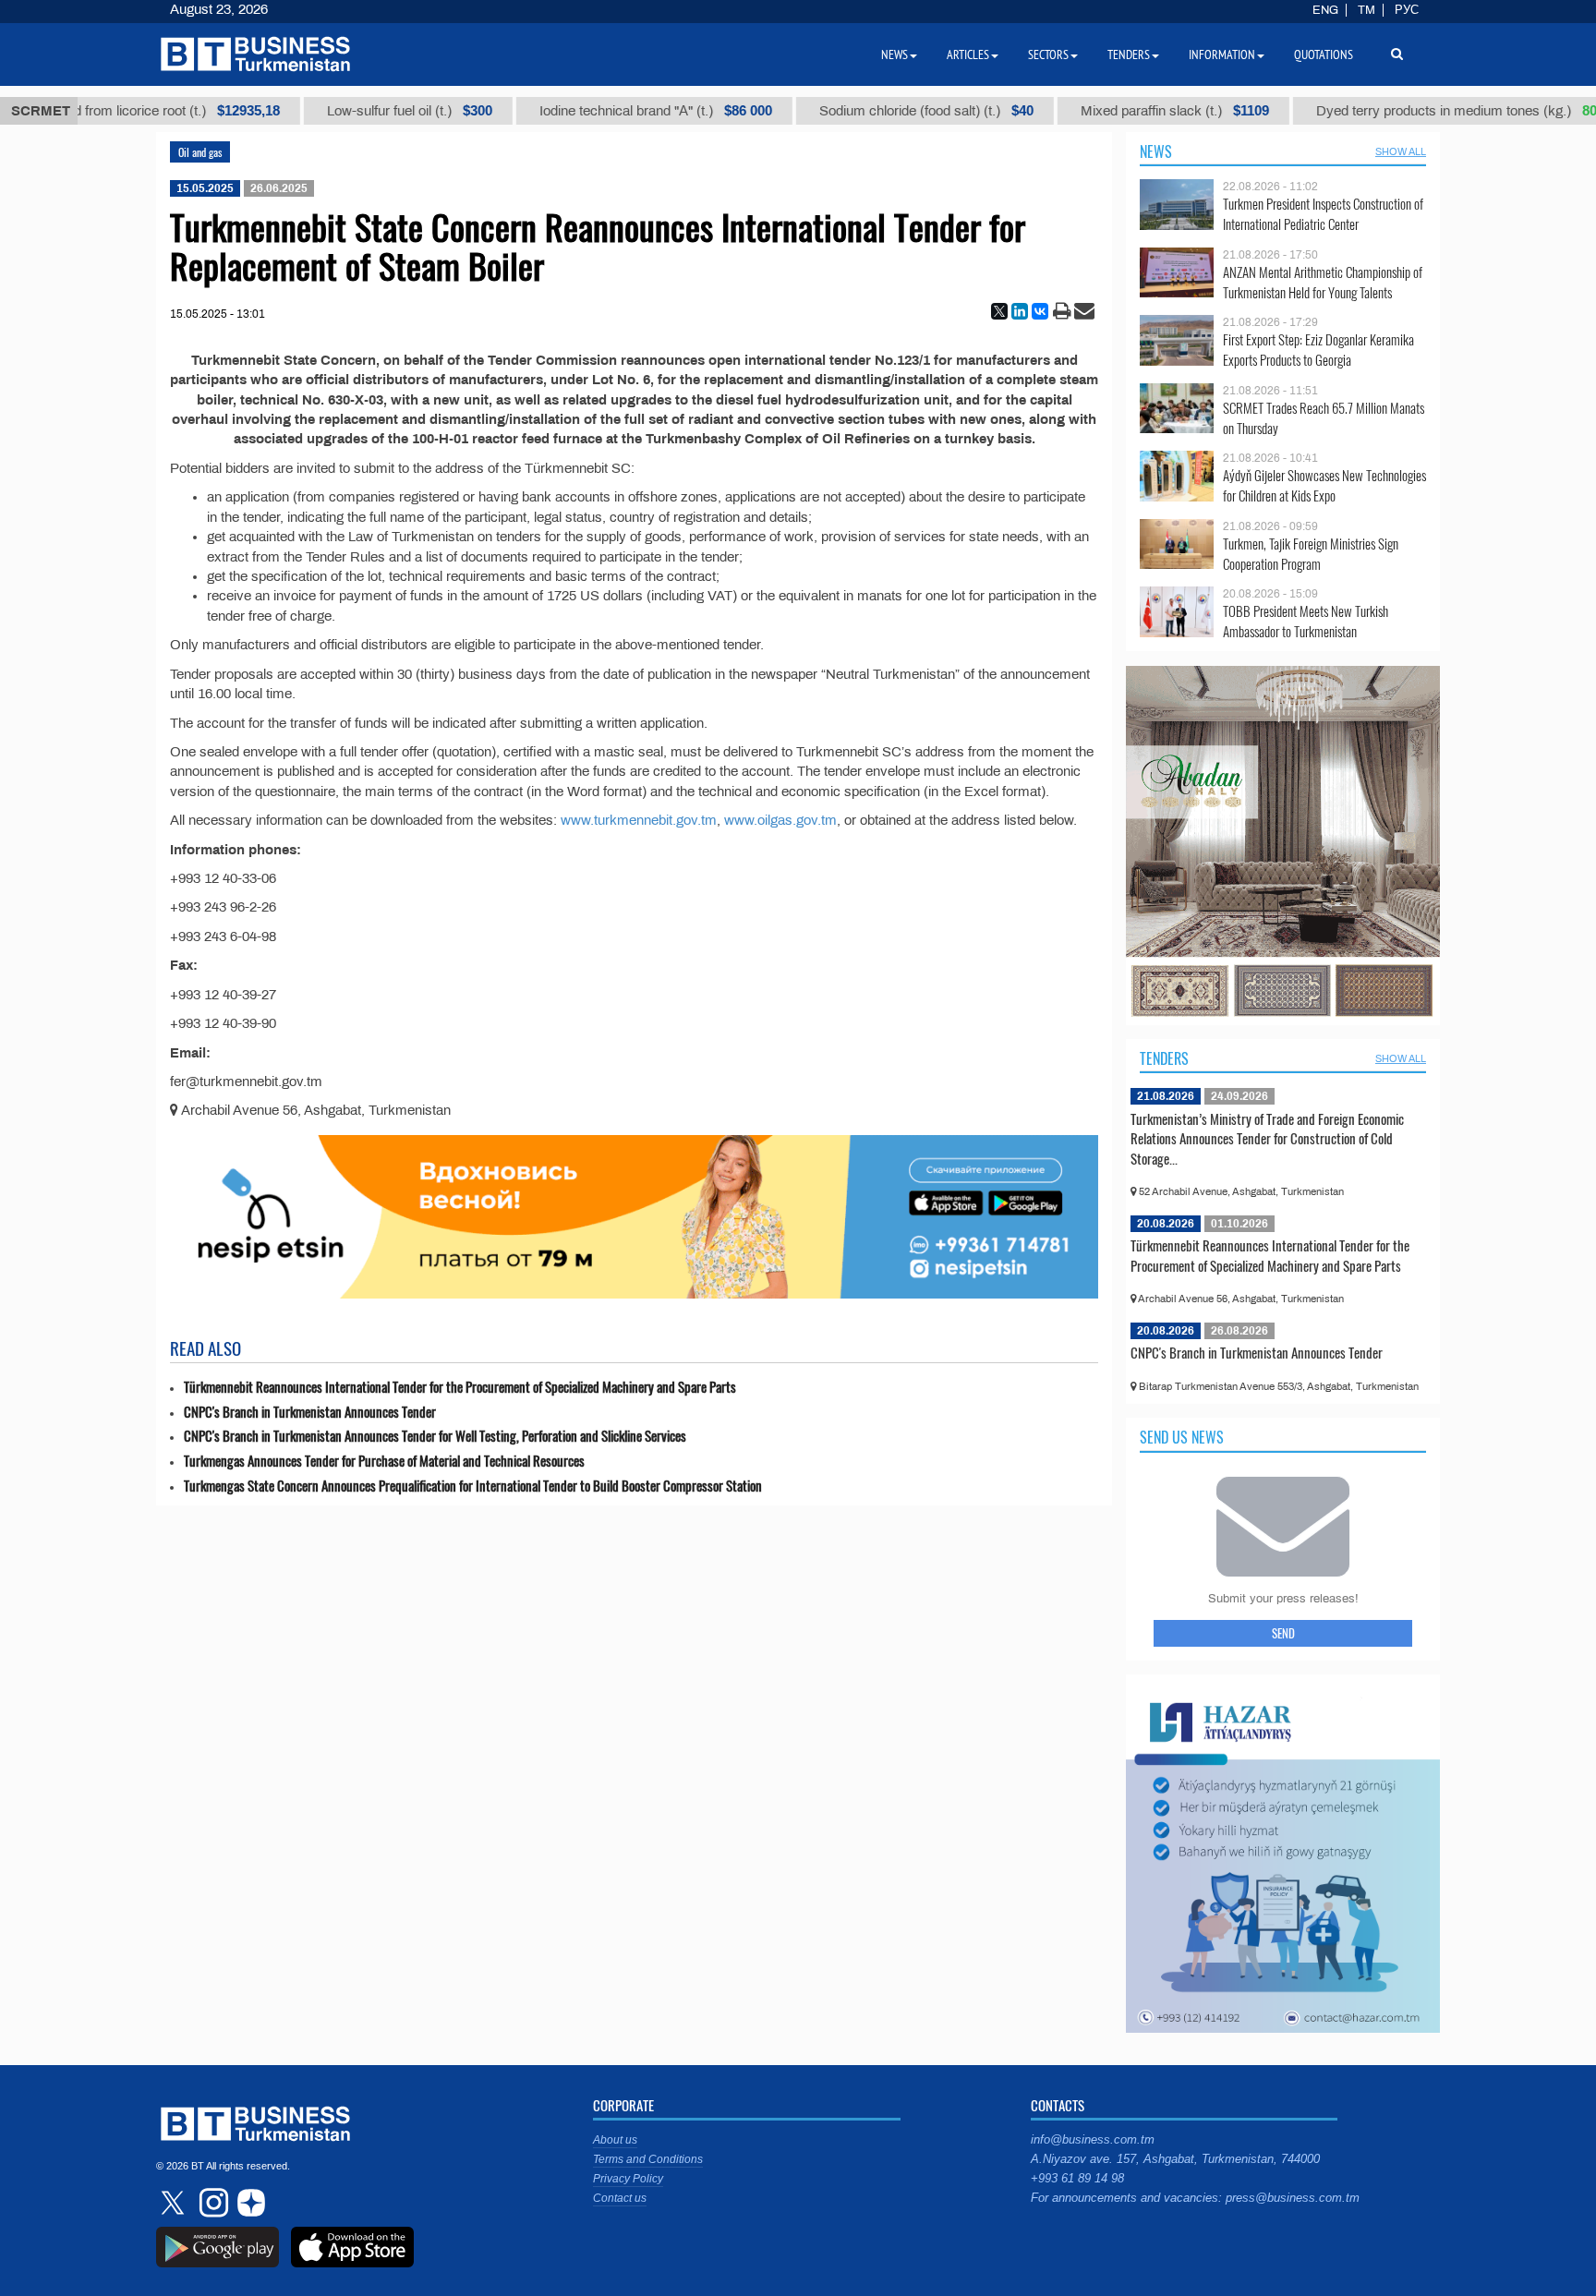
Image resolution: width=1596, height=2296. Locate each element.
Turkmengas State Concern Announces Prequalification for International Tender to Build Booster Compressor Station (473, 1486)
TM (1366, 10)
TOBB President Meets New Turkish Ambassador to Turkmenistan (1306, 621)
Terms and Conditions (648, 2159)
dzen (248, 2203)
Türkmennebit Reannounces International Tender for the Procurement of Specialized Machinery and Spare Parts (460, 1387)
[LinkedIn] (1020, 311)
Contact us (620, 2198)
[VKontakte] (1040, 311)
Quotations (1324, 54)
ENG (1325, 10)
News (1156, 151)
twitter (175, 2203)
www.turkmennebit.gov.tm (639, 820)
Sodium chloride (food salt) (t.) (857, 111)
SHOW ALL (1401, 151)
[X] (999, 311)
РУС (1407, 10)
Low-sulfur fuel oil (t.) (340, 111)
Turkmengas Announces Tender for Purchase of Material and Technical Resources (384, 1461)
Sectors (1048, 54)
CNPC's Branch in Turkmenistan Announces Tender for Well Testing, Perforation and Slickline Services (435, 1436)
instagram (212, 2203)
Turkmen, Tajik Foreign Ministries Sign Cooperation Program (1311, 554)
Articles (968, 54)
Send (1283, 1633)
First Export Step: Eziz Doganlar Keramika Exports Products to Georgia (1318, 350)
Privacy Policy (628, 2179)
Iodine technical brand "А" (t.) (586, 111)
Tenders (1164, 1058)
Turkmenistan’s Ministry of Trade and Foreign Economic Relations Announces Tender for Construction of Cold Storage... (1267, 1138)
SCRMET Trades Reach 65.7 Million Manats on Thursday (1324, 418)
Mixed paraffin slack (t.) (1106, 111)
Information (1222, 54)
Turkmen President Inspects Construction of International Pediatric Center (1323, 214)
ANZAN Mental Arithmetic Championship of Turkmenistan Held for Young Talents (1323, 282)
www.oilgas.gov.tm (780, 820)
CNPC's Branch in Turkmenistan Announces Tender (310, 1412)
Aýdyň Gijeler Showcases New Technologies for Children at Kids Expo (1324, 485)
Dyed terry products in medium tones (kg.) (1403, 111)
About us (615, 2140)
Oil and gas (200, 152)
